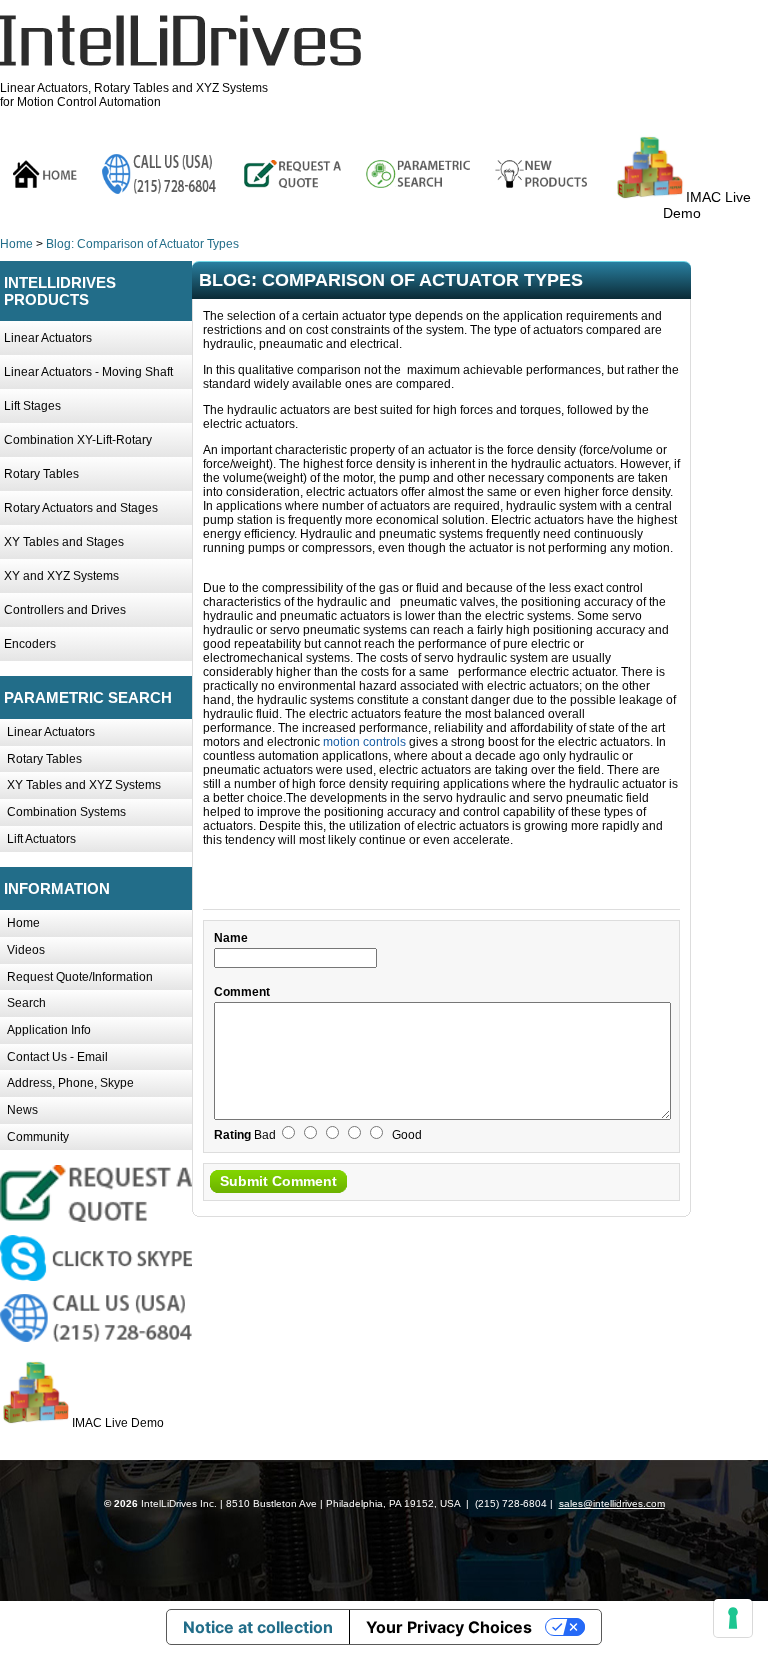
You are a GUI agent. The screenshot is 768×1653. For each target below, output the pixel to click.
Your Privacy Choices (449, 1627)
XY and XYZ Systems (61, 576)
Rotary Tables (41, 474)
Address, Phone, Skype (70, 1083)
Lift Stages (32, 406)
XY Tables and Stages (64, 542)
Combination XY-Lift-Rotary (78, 440)
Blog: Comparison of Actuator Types (142, 244)
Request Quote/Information (80, 977)
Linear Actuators (48, 338)
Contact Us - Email (57, 1057)
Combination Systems (66, 812)
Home (16, 244)
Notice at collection (258, 1627)
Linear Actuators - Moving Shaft (88, 372)
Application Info (49, 1030)
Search (26, 1003)
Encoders (30, 644)
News (22, 1110)
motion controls (364, 742)
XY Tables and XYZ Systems (84, 785)
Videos (26, 950)
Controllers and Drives (65, 610)
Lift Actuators (41, 839)
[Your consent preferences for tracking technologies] (733, 1618)
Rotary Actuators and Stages (81, 508)
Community (38, 1137)
